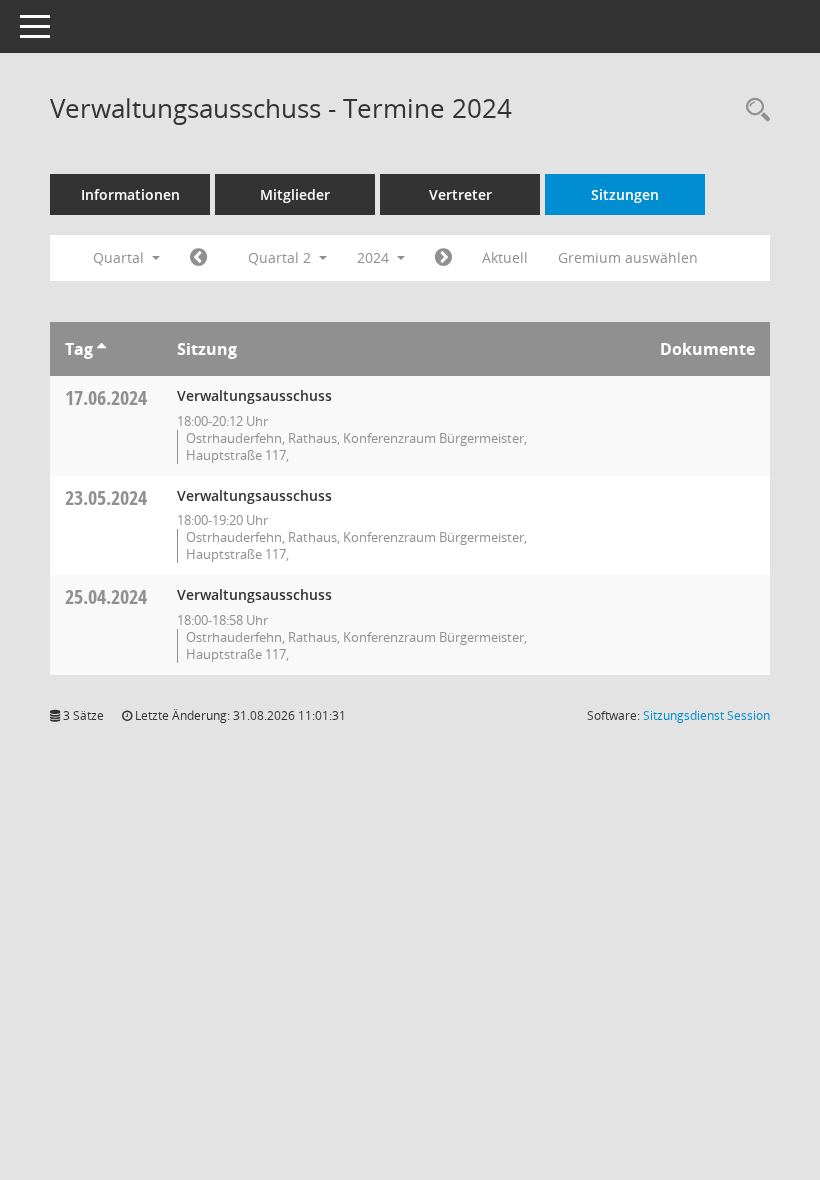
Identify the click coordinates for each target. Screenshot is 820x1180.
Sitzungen (625, 194)
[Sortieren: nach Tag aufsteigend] (101, 349)
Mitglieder (295, 194)
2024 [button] (375, 257)
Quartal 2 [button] (281, 257)
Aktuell (505, 257)
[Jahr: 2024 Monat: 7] (443, 258)
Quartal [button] (120, 257)
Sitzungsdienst (706, 715)
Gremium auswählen (628, 257)
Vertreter (460, 194)
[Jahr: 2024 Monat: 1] (198, 258)
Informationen (130, 194)
